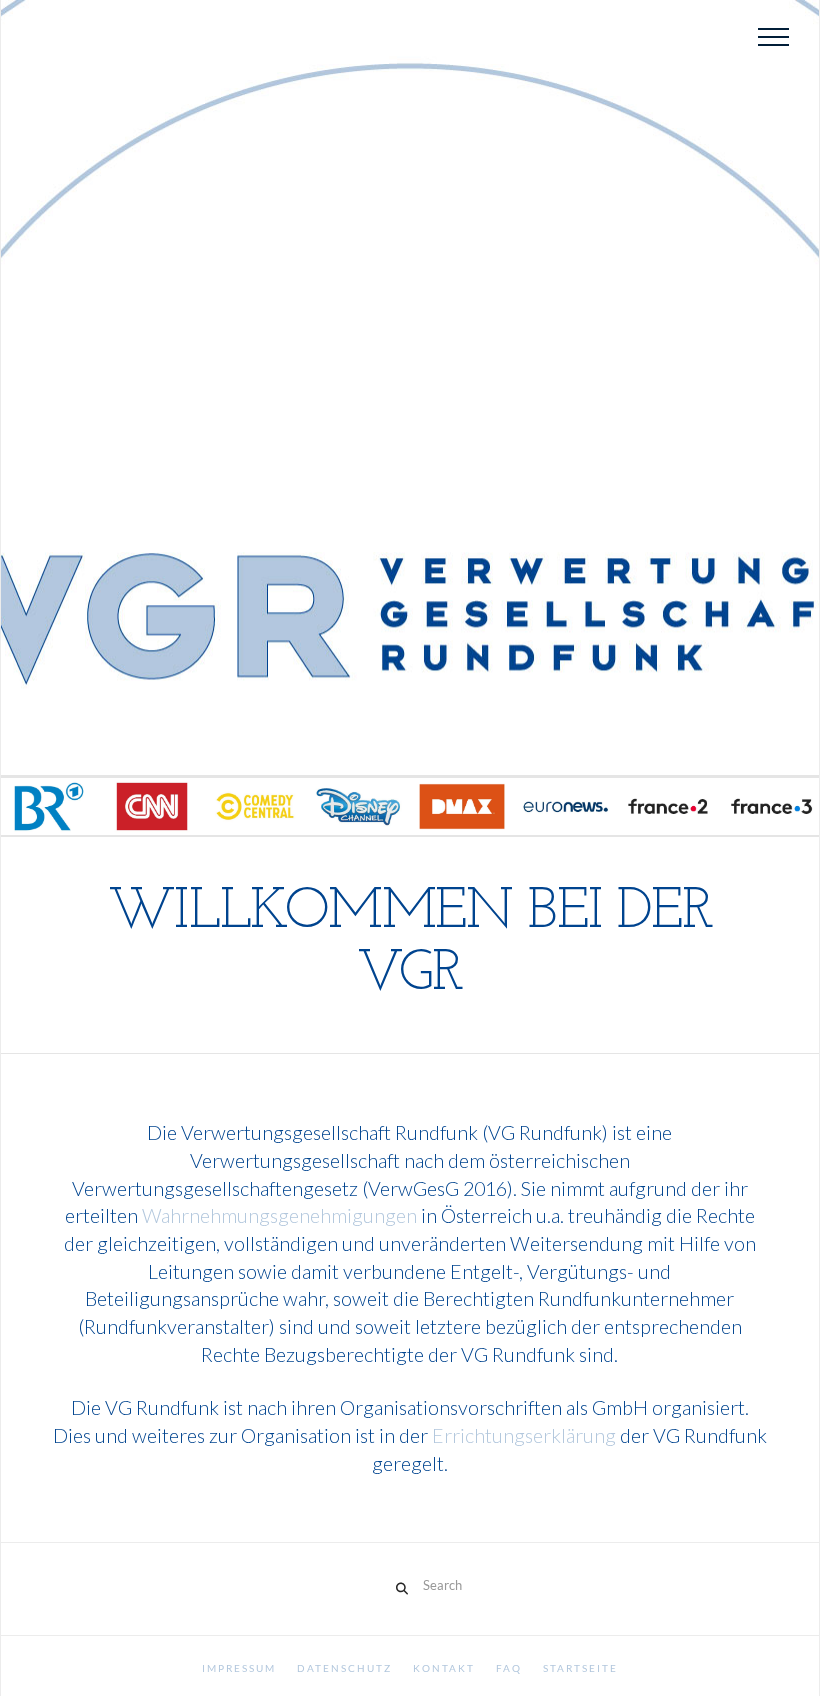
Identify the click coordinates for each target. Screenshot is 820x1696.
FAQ (509, 1668)
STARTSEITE (580, 1668)
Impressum (239, 1668)
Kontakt (444, 1668)
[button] (773, 36)
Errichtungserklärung (524, 1435)
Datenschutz (344, 1668)
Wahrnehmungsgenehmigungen (279, 1215)
